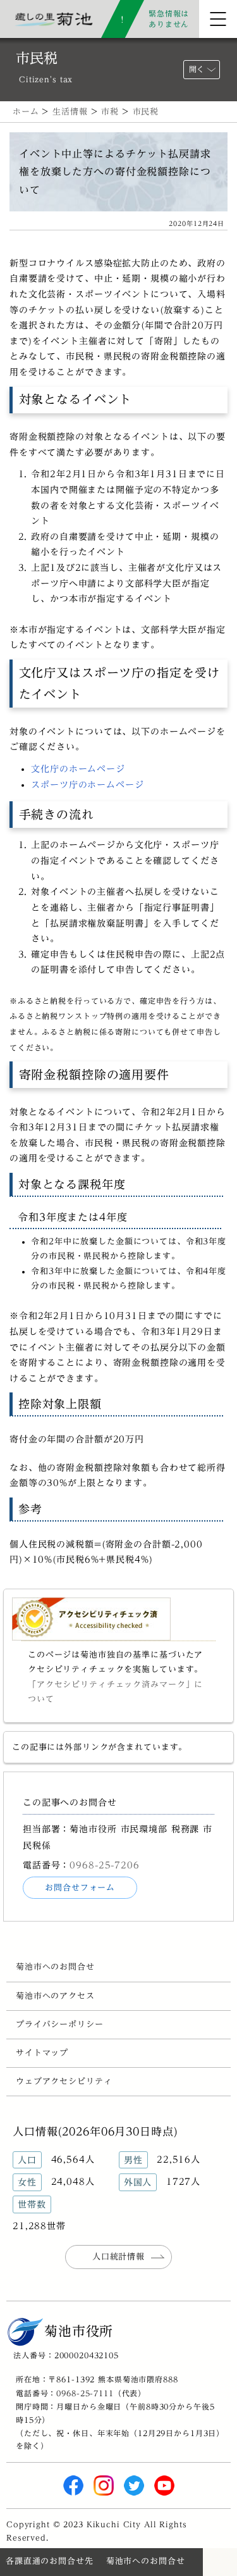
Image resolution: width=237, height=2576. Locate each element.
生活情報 (70, 112)
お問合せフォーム (80, 1888)
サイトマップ (42, 2053)
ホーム (26, 112)
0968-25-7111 (85, 2393)
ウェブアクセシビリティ (64, 2081)
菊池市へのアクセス (55, 1996)
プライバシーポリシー (60, 2024)
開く (197, 69)
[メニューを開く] (218, 19)
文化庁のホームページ (78, 769)
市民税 (146, 112)
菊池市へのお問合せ (55, 1967)
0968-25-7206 (104, 1865)
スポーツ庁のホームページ (87, 785)
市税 (110, 112)
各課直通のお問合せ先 (50, 2561)
